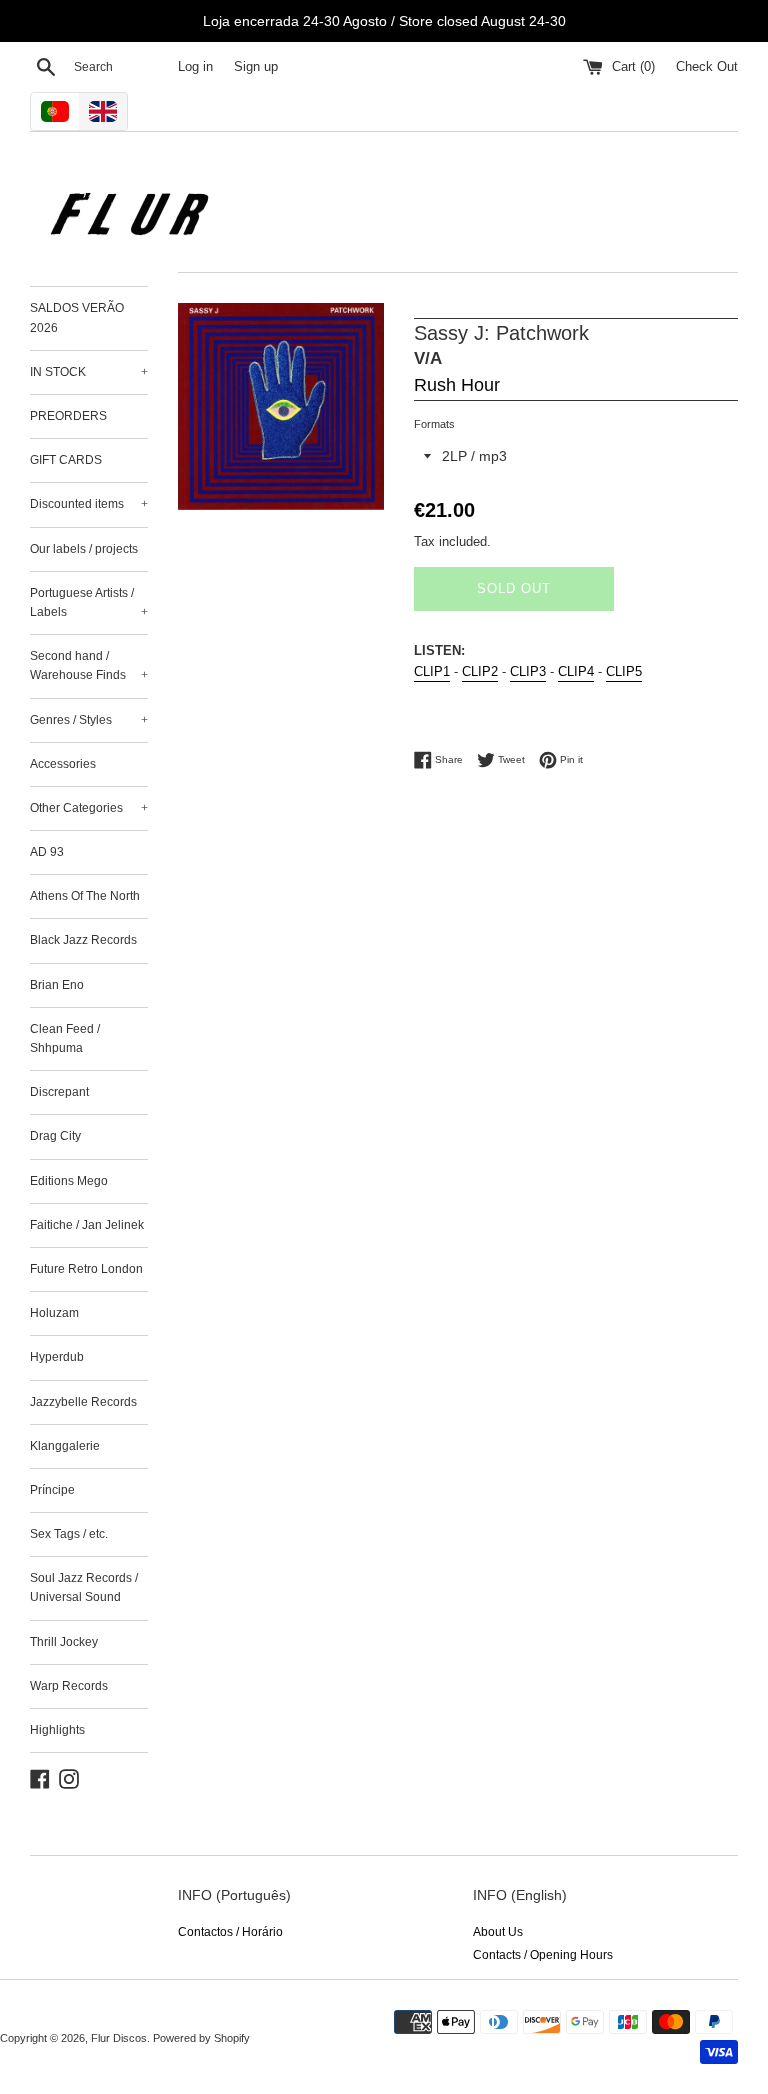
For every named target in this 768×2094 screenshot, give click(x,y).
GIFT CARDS (66, 460)
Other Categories (89, 808)
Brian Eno (57, 985)
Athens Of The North (85, 896)
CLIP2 (480, 671)
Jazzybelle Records (83, 1402)
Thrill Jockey (64, 1642)
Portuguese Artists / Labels (89, 602)
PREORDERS (68, 416)
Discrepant (59, 1092)
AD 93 (47, 852)
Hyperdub (57, 1357)
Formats (434, 424)
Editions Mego (69, 1181)
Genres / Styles (89, 720)
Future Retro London (86, 1269)
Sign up (256, 67)
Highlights (57, 1730)
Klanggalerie (65, 1446)
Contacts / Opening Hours (543, 1955)
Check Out (707, 67)
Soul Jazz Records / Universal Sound (84, 1587)
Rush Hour (457, 385)
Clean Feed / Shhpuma (65, 1038)
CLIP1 (432, 671)
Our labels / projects (84, 549)
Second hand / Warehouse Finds (89, 665)
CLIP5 (624, 671)
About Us (498, 1932)
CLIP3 (528, 671)
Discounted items (89, 504)
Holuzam (54, 1313)
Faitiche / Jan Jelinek (87, 1225)
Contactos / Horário (230, 1932)
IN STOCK (89, 372)
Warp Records (69, 1686)
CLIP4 (576, 671)
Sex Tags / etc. (69, 1534)
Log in (195, 67)
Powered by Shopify (201, 2038)
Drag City (55, 1136)
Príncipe (52, 1490)
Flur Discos (119, 2038)
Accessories (63, 764)
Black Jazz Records (83, 940)
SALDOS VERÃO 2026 (77, 317)
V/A (428, 358)
